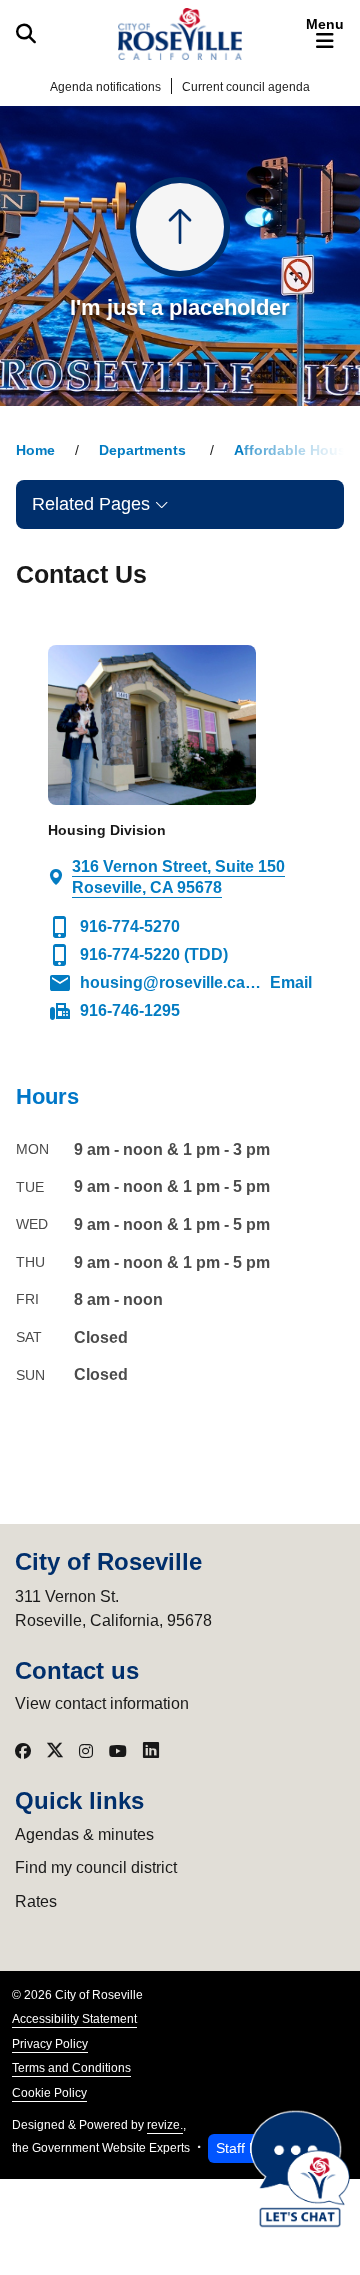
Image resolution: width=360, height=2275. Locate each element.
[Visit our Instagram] (86, 1751)
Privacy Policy (50, 2044)
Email (180, 983)
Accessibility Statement (74, 2019)
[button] (180, 504)
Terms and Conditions (71, 2068)
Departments (144, 450)
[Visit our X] (55, 1751)
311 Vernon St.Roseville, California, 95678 (113, 1608)
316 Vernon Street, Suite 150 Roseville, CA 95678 (178, 877)
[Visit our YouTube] (118, 1751)
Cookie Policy (49, 2093)
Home (35, 450)
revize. (165, 2125)
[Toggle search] (26, 34)
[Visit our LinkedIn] (151, 1751)
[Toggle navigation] (325, 34)
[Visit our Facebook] (23, 1751)
